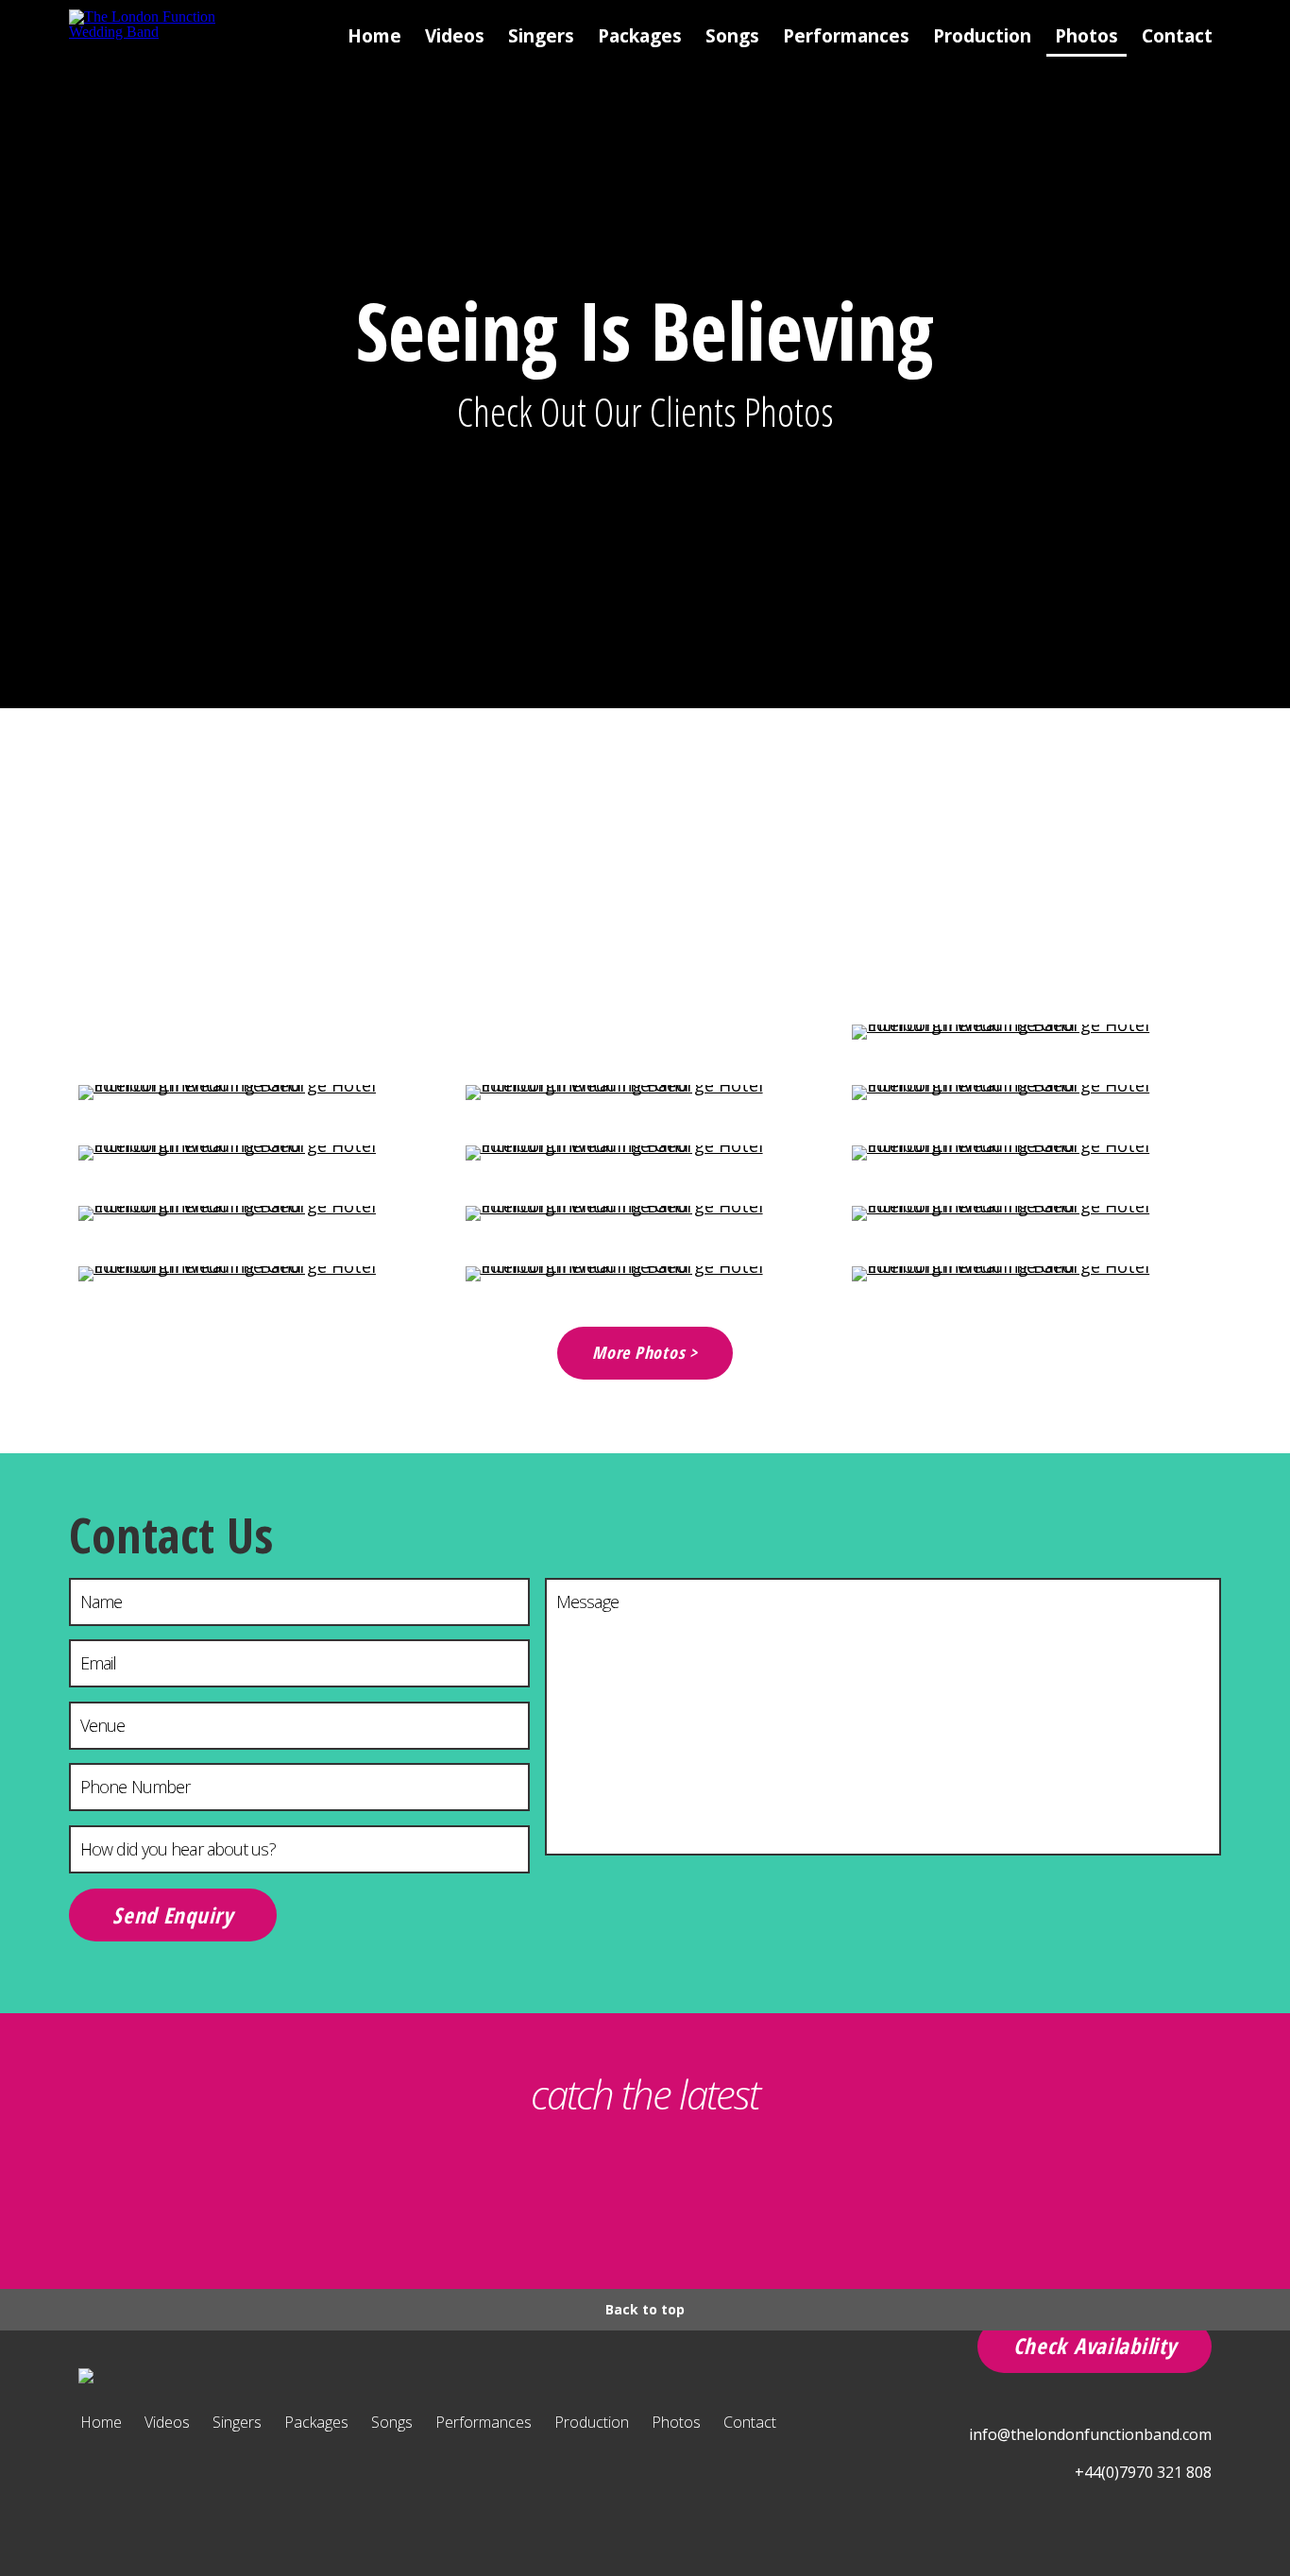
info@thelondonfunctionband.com (1090, 2434)
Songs (732, 36)
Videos (455, 36)
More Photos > (645, 1352)
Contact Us (171, 1534)
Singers (541, 36)
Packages (640, 36)
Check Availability (1095, 2346)
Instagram (597, 2195)
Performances (846, 36)
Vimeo (788, 2195)
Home (374, 36)
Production (982, 36)
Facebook (693, 2195)
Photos (1086, 36)
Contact (1177, 36)
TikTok (502, 2195)
